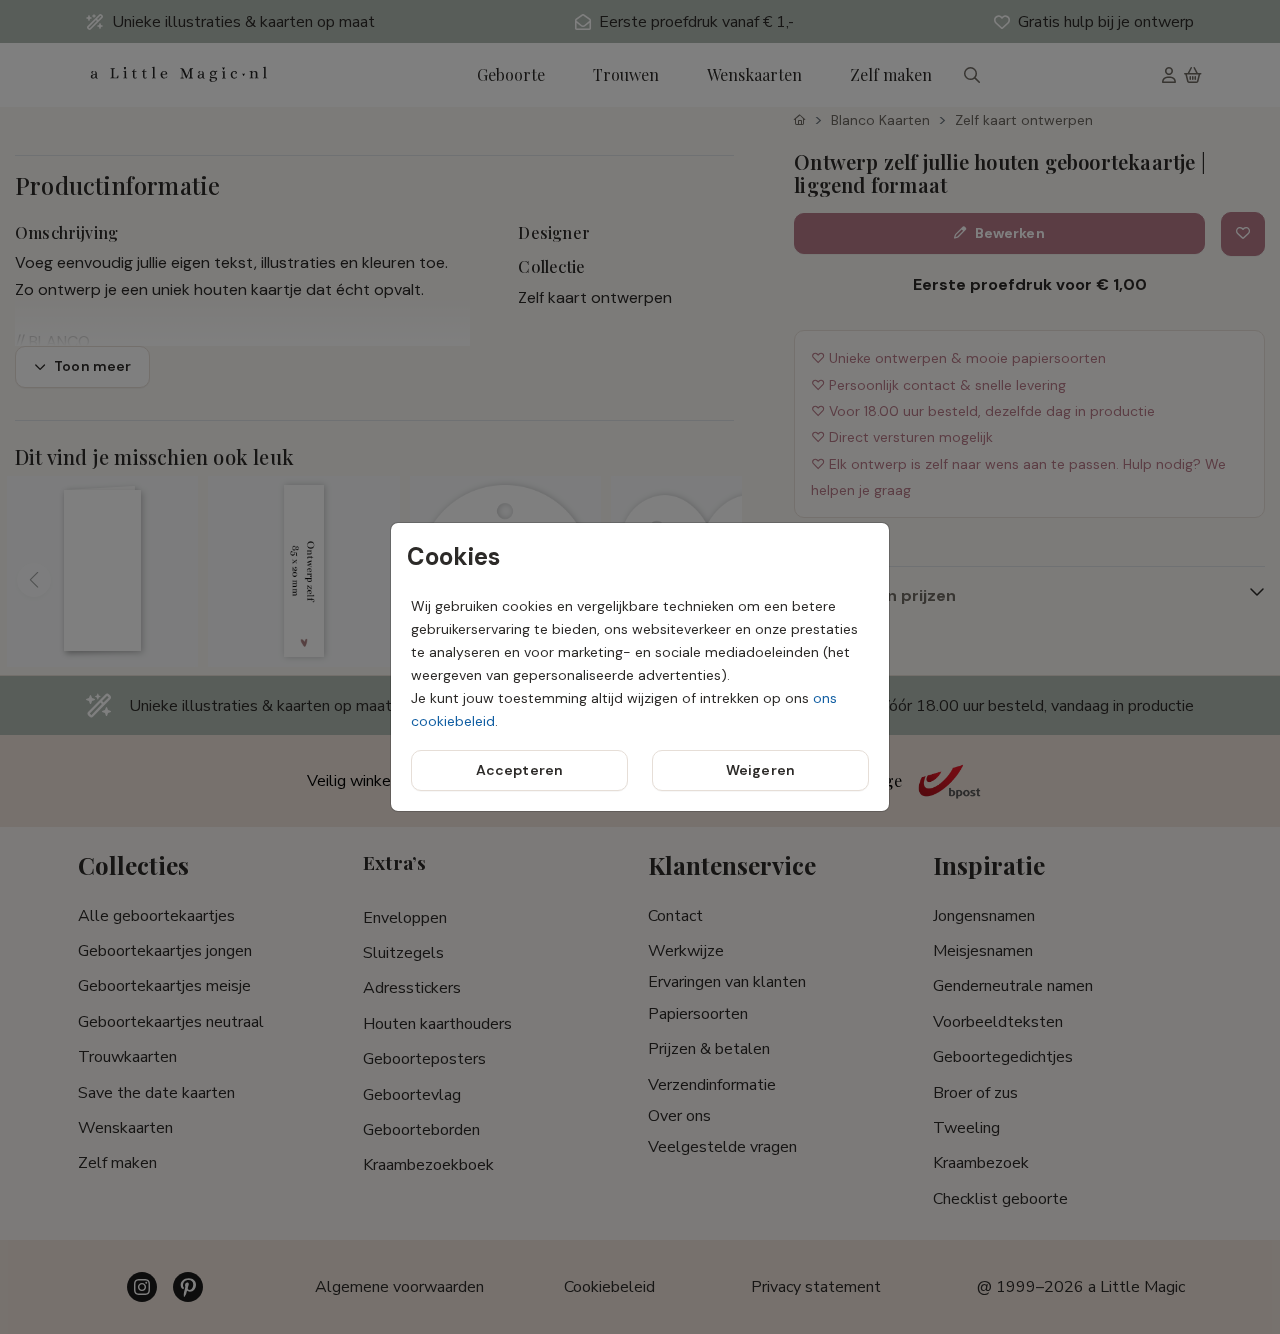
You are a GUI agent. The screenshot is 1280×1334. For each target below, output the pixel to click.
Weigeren (760, 770)
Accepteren (519, 770)
